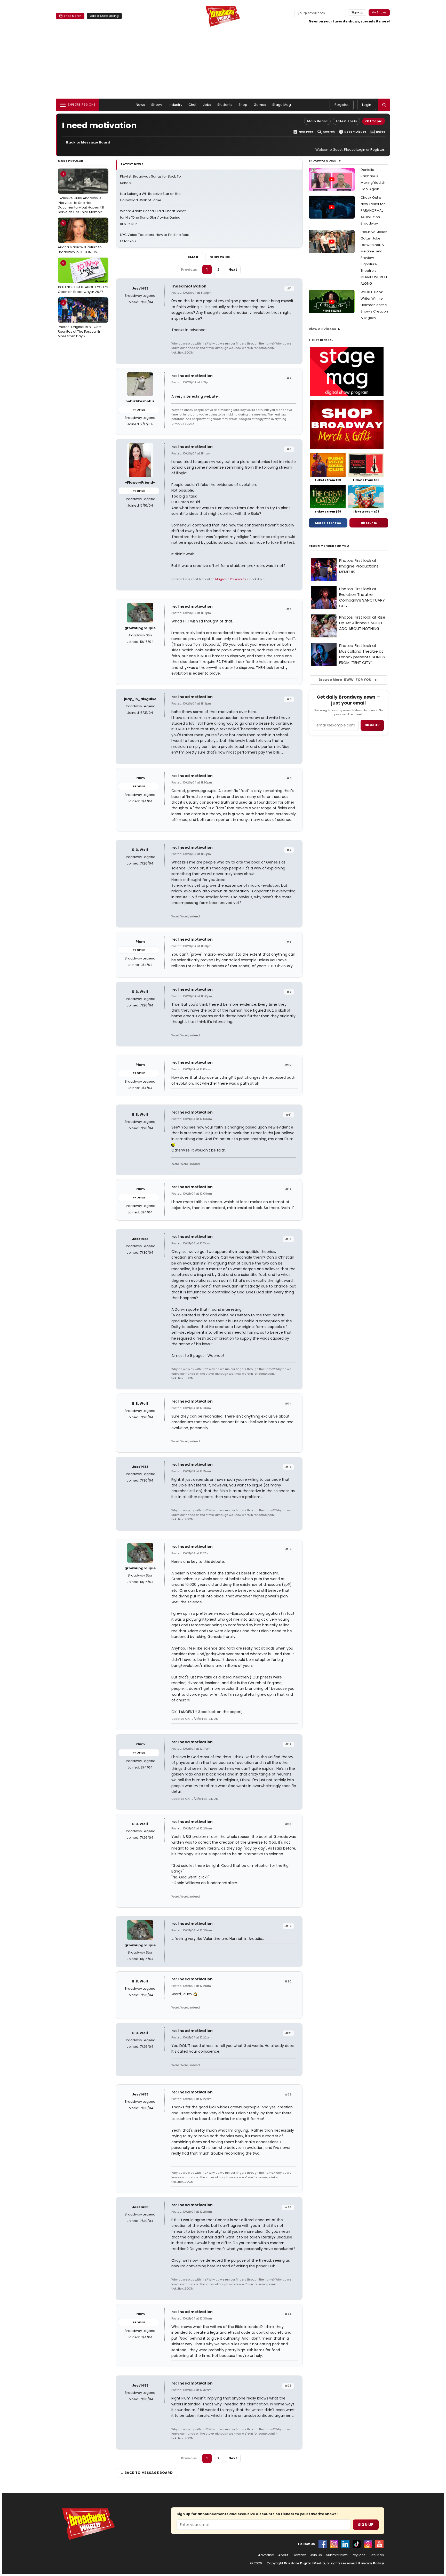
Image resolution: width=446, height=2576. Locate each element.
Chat (193, 105)
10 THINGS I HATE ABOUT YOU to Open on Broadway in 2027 (83, 277)
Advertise (266, 2555)
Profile (139, 410)
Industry (176, 105)
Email (194, 257)
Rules (381, 132)
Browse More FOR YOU (345, 680)
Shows (157, 105)
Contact (299, 2555)
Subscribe (220, 257)
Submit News (337, 2555)
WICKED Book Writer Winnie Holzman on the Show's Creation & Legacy (374, 305)
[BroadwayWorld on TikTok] (357, 2544)
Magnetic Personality (231, 579)
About (283, 2555)
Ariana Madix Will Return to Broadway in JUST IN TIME (80, 237)
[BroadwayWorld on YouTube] (379, 2544)
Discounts (369, 523)
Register (342, 105)
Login (367, 105)
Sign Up (366, 2525)
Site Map (377, 2555)
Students (225, 105)
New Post (306, 132)
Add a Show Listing (104, 16)
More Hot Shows (328, 523)
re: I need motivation (192, 376)
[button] (384, 105)
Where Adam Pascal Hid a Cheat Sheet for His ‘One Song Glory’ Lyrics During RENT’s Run (153, 217)
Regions (359, 2555)
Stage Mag (282, 105)
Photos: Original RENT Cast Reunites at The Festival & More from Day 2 (80, 319)
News (141, 105)
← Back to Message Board (86, 142)
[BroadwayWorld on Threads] (368, 2544)
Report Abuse (355, 132)
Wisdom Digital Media (304, 2563)
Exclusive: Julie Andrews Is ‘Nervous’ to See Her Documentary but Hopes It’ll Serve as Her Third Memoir (81, 193)
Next (233, 270)
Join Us (316, 2555)
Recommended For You (329, 546)
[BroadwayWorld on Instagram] (334, 2544)
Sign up (372, 725)
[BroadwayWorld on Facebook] (323, 2544)
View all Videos (322, 329)
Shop (243, 105)
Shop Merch (73, 16)
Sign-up (357, 12)
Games (260, 105)
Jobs (207, 105)
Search (329, 132)
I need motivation (189, 286)
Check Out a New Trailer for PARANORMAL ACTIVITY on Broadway (373, 210)
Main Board (317, 121)
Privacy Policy (371, 2563)
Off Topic (374, 121)
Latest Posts (346, 121)
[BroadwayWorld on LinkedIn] (345, 2544)
